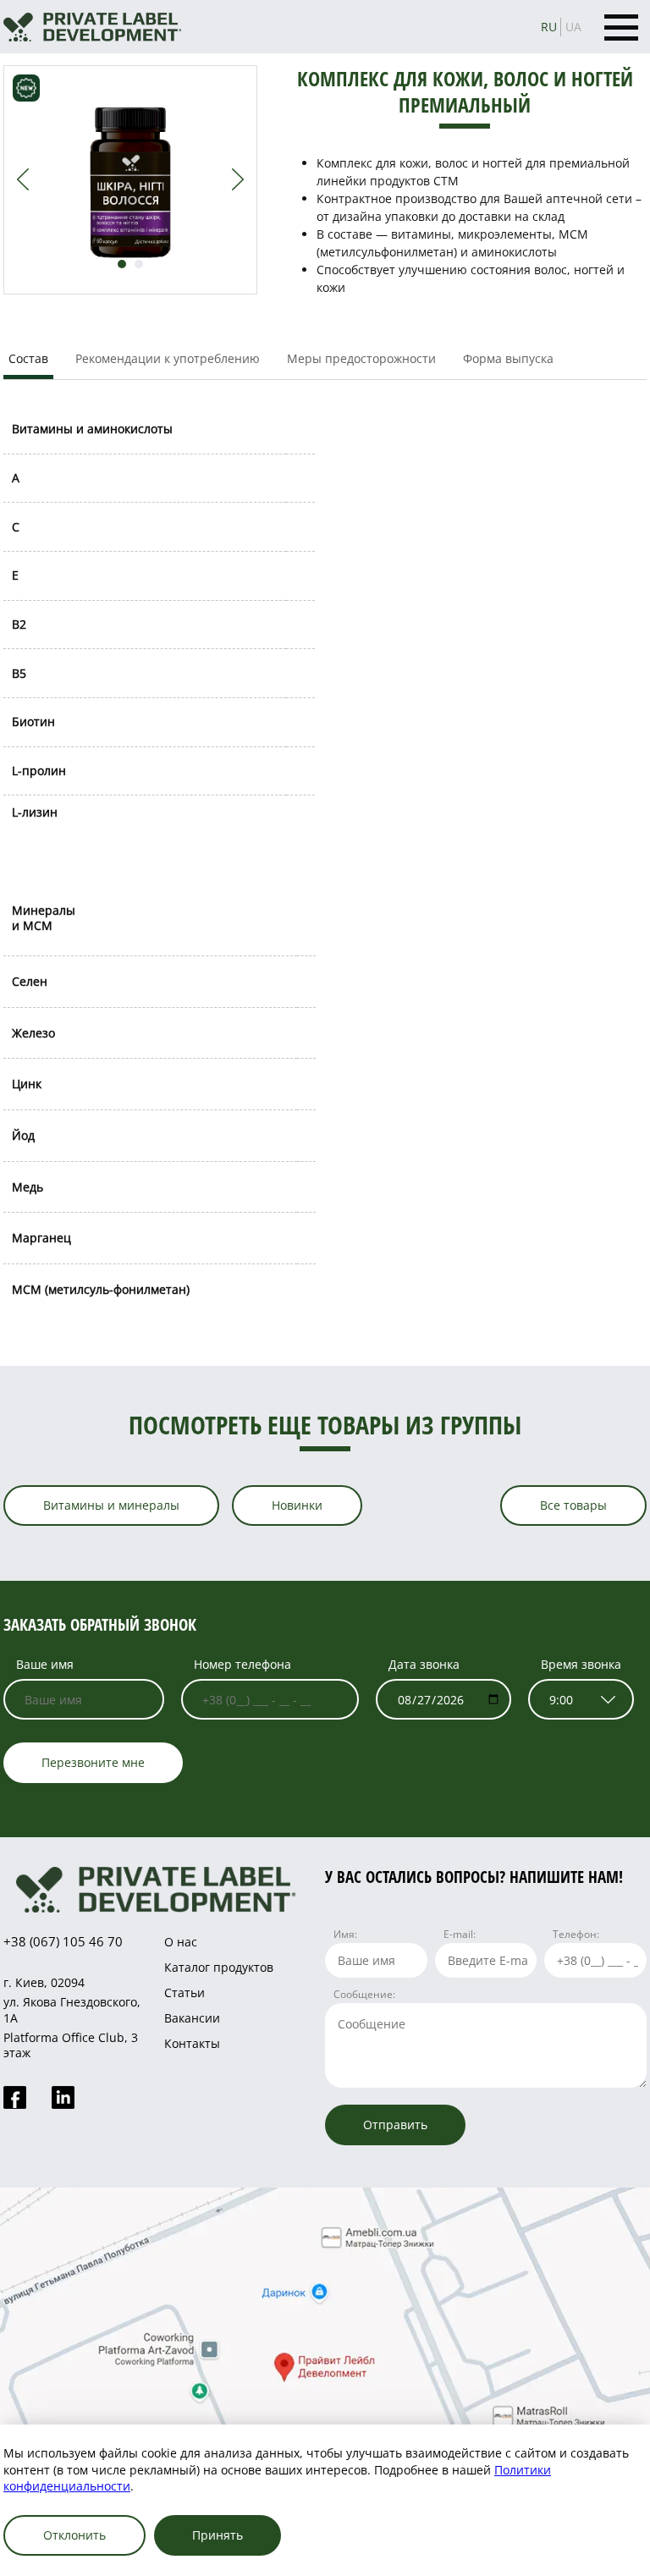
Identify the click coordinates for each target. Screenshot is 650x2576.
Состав (28, 358)
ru (549, 27)
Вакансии (192, 2018)
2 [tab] (139, 264)
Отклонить (74, 2535)
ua (573, 27)
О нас (181, 1942)
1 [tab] (122, 264)
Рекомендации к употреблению (168, 358)
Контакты (192, 2043)
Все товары (573, 1505)
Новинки (297, 1505)
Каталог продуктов (219, 1967)
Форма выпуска (508, 358)
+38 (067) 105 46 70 (63, 1941)
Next (238, 179)
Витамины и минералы (111, 1505)
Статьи (185, 1993)
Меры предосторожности (361, 358)
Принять (218, 2535)
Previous (23, 179)
